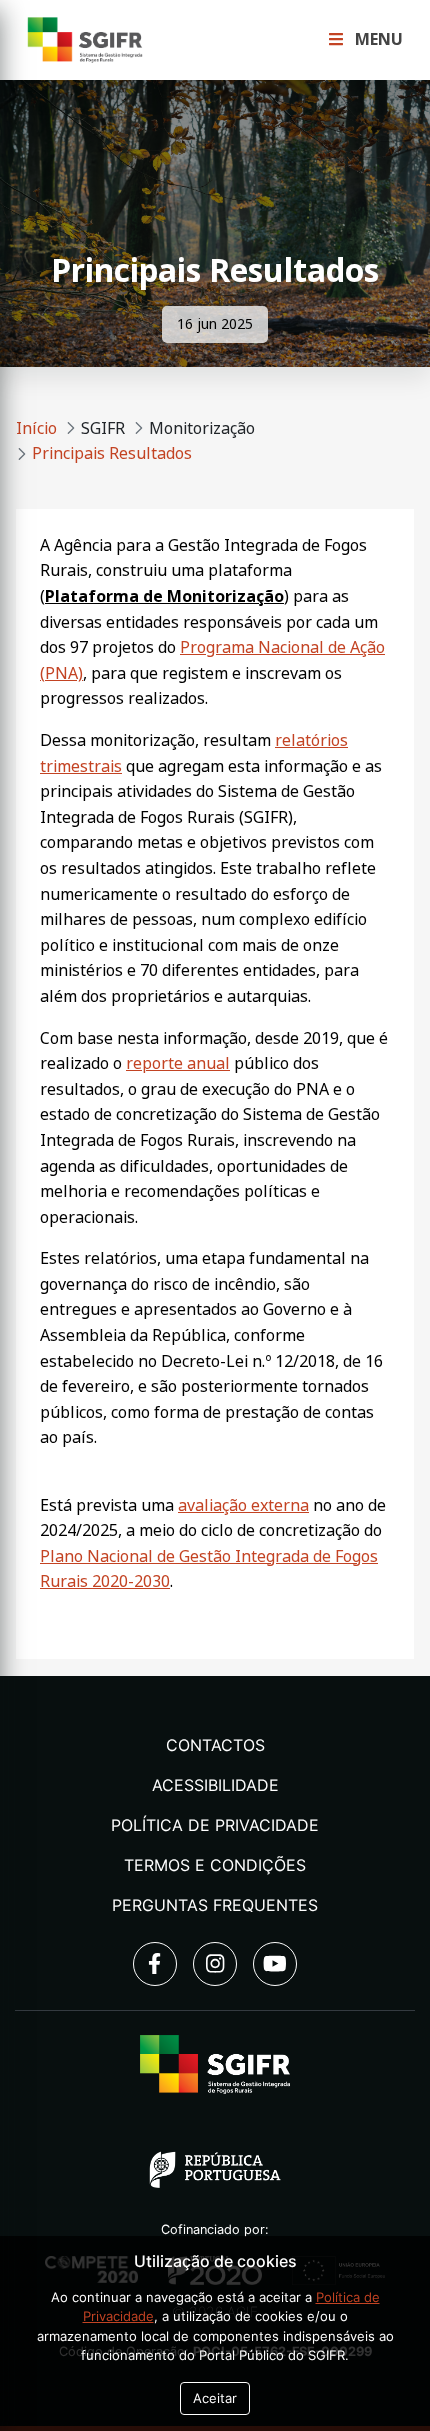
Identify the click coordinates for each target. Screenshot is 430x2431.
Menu (377, 39)
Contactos (215, 1745)
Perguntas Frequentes (215, 1905)
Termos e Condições (215, 1865)
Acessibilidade (215, 1785)
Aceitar (215, 2398)
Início (36, 428)
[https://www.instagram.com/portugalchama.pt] (215, 1964)
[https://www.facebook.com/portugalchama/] (155, 1964)
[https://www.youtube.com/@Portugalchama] (275, 1964)
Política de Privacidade (215, 1825)
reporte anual (178, 1063)
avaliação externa (243, 1505)
